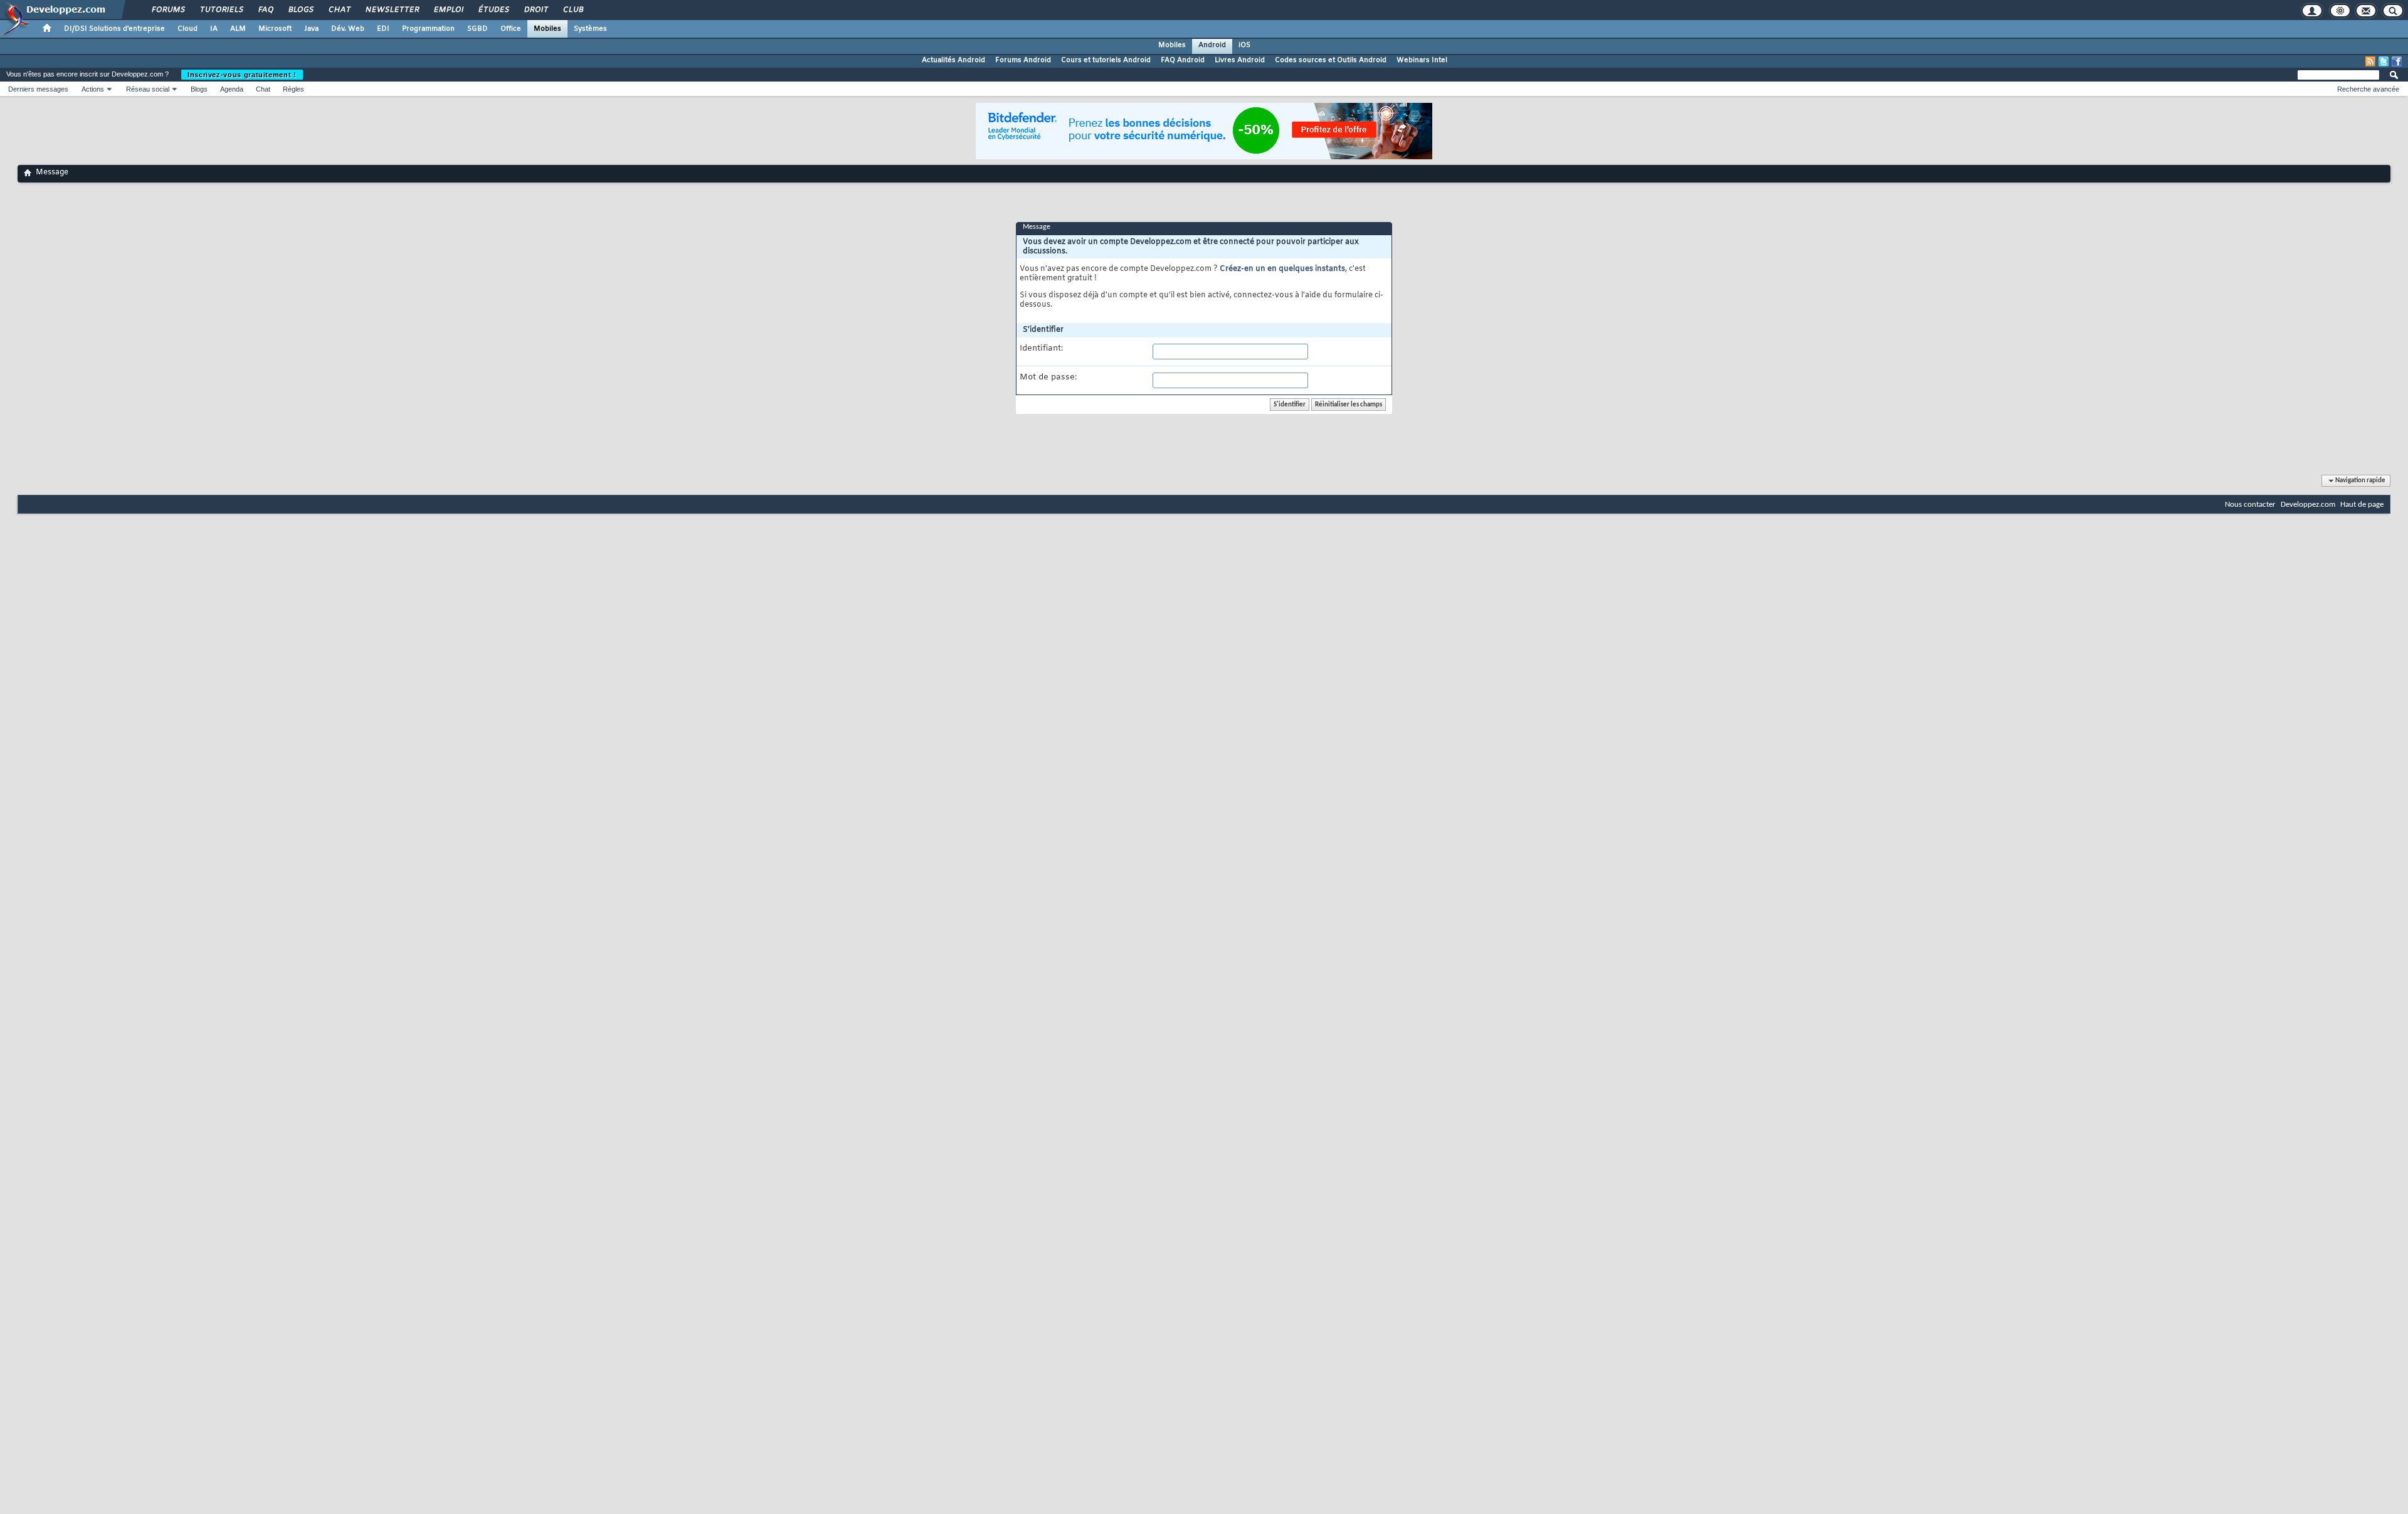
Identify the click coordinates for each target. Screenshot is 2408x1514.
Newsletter (392, 10)
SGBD (478, 29)
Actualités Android (953, 60)
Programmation (428, 29)
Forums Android (1023, 60)
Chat (339, 10)
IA (214, 29)
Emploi (448, 10)
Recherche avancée (2368, 89)
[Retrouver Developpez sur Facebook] (2397, 61)
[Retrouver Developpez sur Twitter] (2384, 61)
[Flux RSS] (2370, 61)
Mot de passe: (1048, 378)
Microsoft (275, 29)
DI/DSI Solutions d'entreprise (114, 29)
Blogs (300, 10)
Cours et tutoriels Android (1106, 60)
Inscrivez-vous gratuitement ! (242, 75)
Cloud (187, 29)
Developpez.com (2308, 505)
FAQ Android (1183, 60)
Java (311, 29)
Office (511, 29)
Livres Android (1240, 60)
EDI (383, 29)
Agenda (232, 89)
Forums (168, 10)
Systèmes (590, 29)
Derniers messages (38, 89)
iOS (1244, 45)
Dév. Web (348, 29)
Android (1212, 45)
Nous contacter (2250, 505)
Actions (93, 89)
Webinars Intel (1422, 60)
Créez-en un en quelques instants (1282, 269)
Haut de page (2362, 505)
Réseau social (148, 89)
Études (493, 10)
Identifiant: (1041, 349)
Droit (536, 10)
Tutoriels (221, 10)
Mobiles (547, 29)
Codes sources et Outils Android (1331, 60)
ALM (238, 29)
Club (573, 10)
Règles (293, 89)
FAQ (265, 10)
